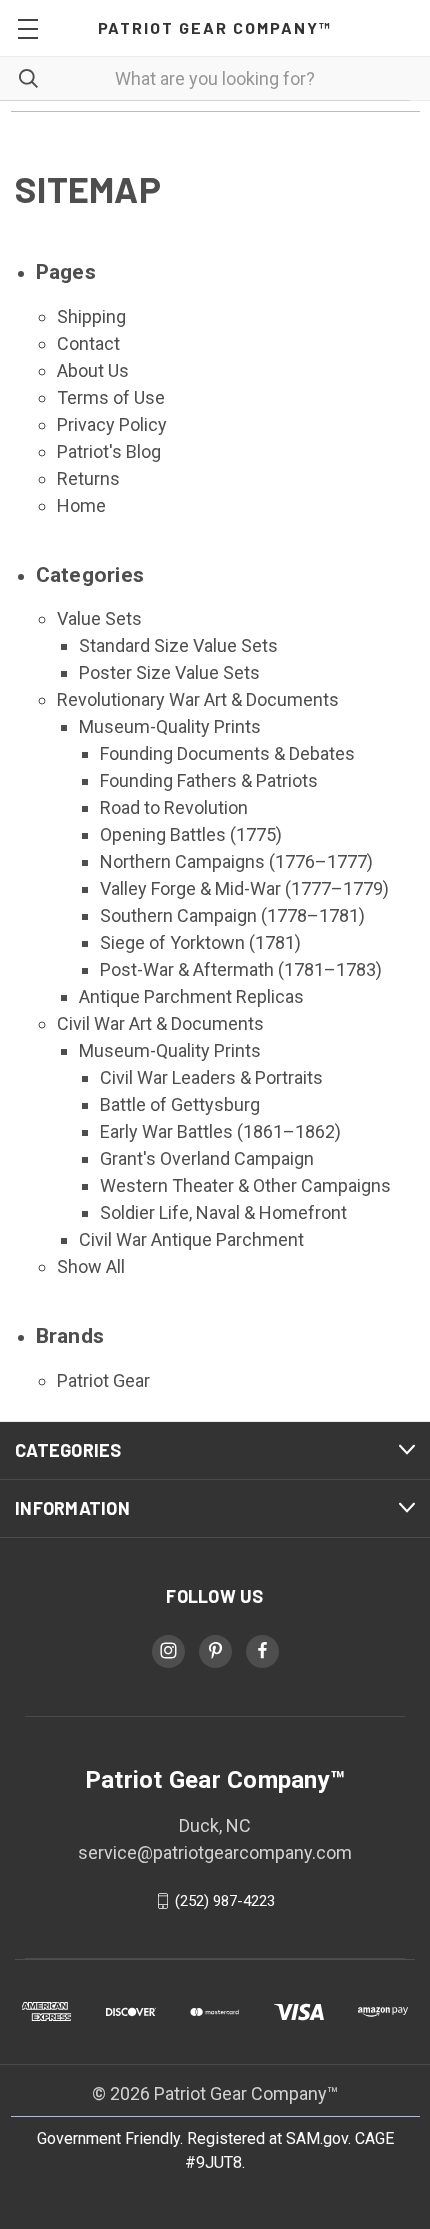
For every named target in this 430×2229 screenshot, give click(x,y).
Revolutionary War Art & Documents (198, 699)
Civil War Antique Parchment (191, 1239)
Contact (88, 343)
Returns (88, 478)
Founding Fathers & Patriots (209, 780)
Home (81, 505)
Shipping (91, 316)
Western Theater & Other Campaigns (245, 1185)
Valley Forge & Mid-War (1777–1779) (244, 888)
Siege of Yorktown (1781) (200, 942)
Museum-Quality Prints (170, 726)
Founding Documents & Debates (227, 753)
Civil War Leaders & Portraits (211, 1077)
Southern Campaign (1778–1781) (232, 915)
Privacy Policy (112, 424)
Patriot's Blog (109, 451)
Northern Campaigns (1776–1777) (236, 861)
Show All (91, 1266)
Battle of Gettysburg (180, 1104)
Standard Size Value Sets (178, 645)
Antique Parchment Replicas (191, 996)
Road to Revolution (174, 807)
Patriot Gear (103, 1380)
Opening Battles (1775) (191, 834)
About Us (93, 370)
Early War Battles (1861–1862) (220, 1131)
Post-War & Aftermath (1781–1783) (241, 969)
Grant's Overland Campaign (207, 1158)
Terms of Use (111, 397)
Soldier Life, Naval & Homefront (223, 1212)
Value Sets (99, 618)
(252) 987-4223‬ (225, 1901)
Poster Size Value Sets (169, 672)
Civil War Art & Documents (160, 1023)
